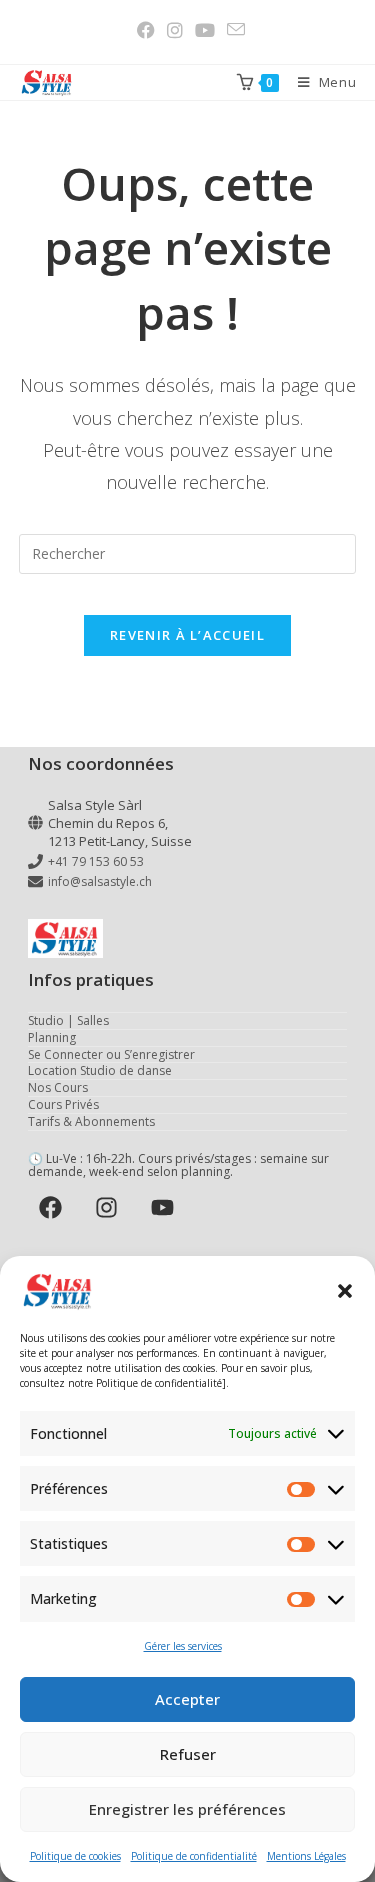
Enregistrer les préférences (187, 1809)
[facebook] (54, 1207)
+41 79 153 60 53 (96, 861)
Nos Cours (58, 1087)
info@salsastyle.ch (100, 881)
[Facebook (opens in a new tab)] (146, 30)
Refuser (188, 1754)
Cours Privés (63, 1104)
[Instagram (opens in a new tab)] (175, 30)
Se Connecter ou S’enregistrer (111, 1054)
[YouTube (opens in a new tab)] (205, 30)
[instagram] (110, 1207)
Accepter (187, 1699)
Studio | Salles (68, 1020)
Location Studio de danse (100, 1070)
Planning (52, 1037)
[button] (345, 1291)
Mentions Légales (306, 1856)
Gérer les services (183, 1646)
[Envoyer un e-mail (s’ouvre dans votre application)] (233, 29)
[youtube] (166, 1207)
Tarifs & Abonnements (91, 1121)
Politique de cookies (75, 1856)
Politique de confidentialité (194, 1856)
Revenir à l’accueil (187, 635)
